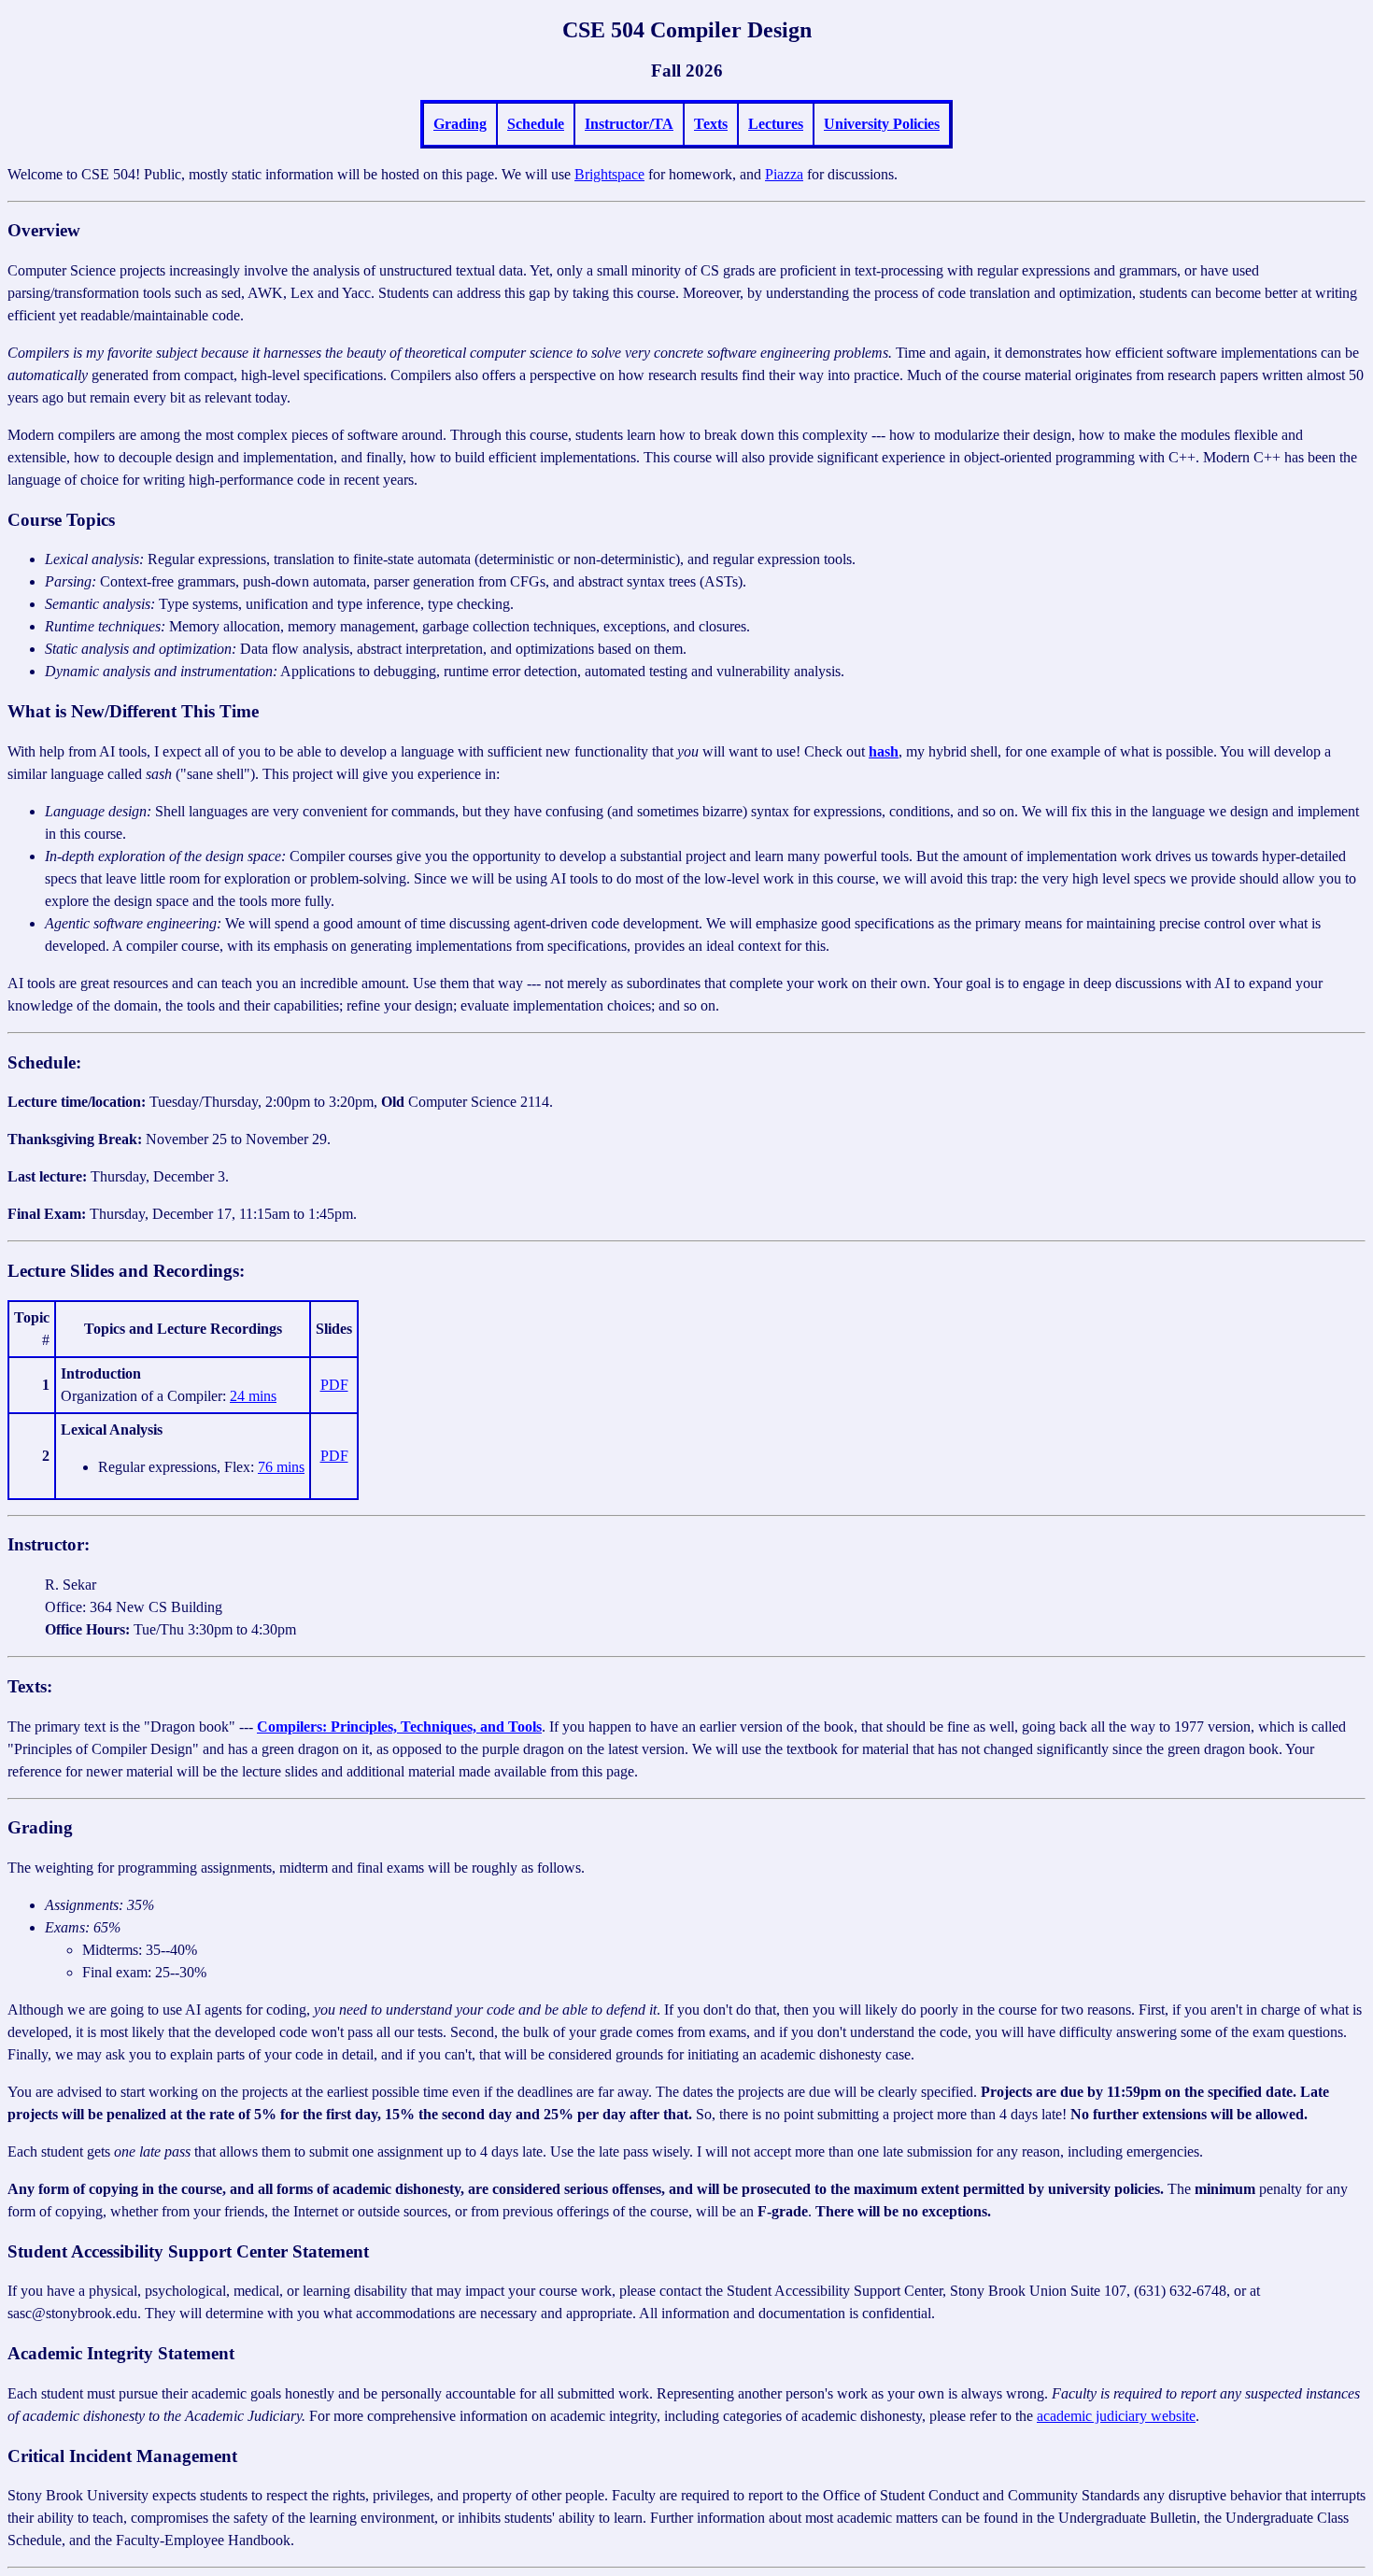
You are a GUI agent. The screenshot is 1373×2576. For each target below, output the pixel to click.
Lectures (776, 124)
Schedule (536, 124)
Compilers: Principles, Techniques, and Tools (399, 1727)
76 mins (281, 1467)
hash (884, 751)
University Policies (882, 124)
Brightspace (609, 174)
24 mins (253, 1396)
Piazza (784, 174)
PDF (334, 1385)
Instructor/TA (629, 124)
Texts (711, 124)
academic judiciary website (1116, 2416)
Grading (460, 124)
